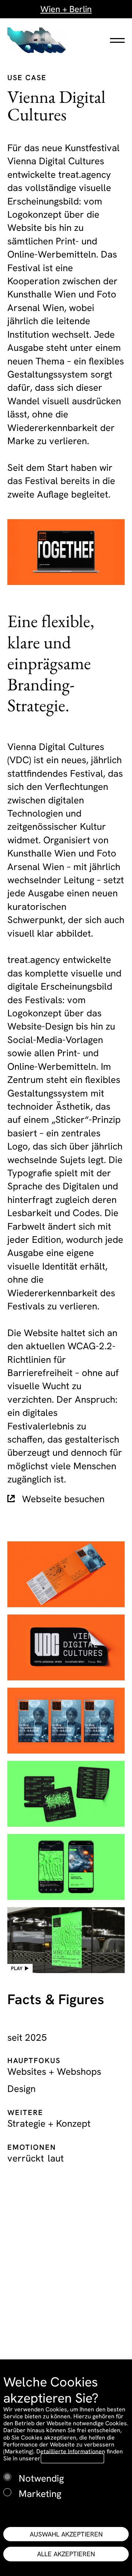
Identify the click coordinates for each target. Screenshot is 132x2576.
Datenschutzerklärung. (72, 2458)
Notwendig (41, 2478)
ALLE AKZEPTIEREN (66, 2554)
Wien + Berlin (66, 9)
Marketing (40, 2494)
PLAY (17, 1968)
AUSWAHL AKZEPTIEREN (66, 2534)
